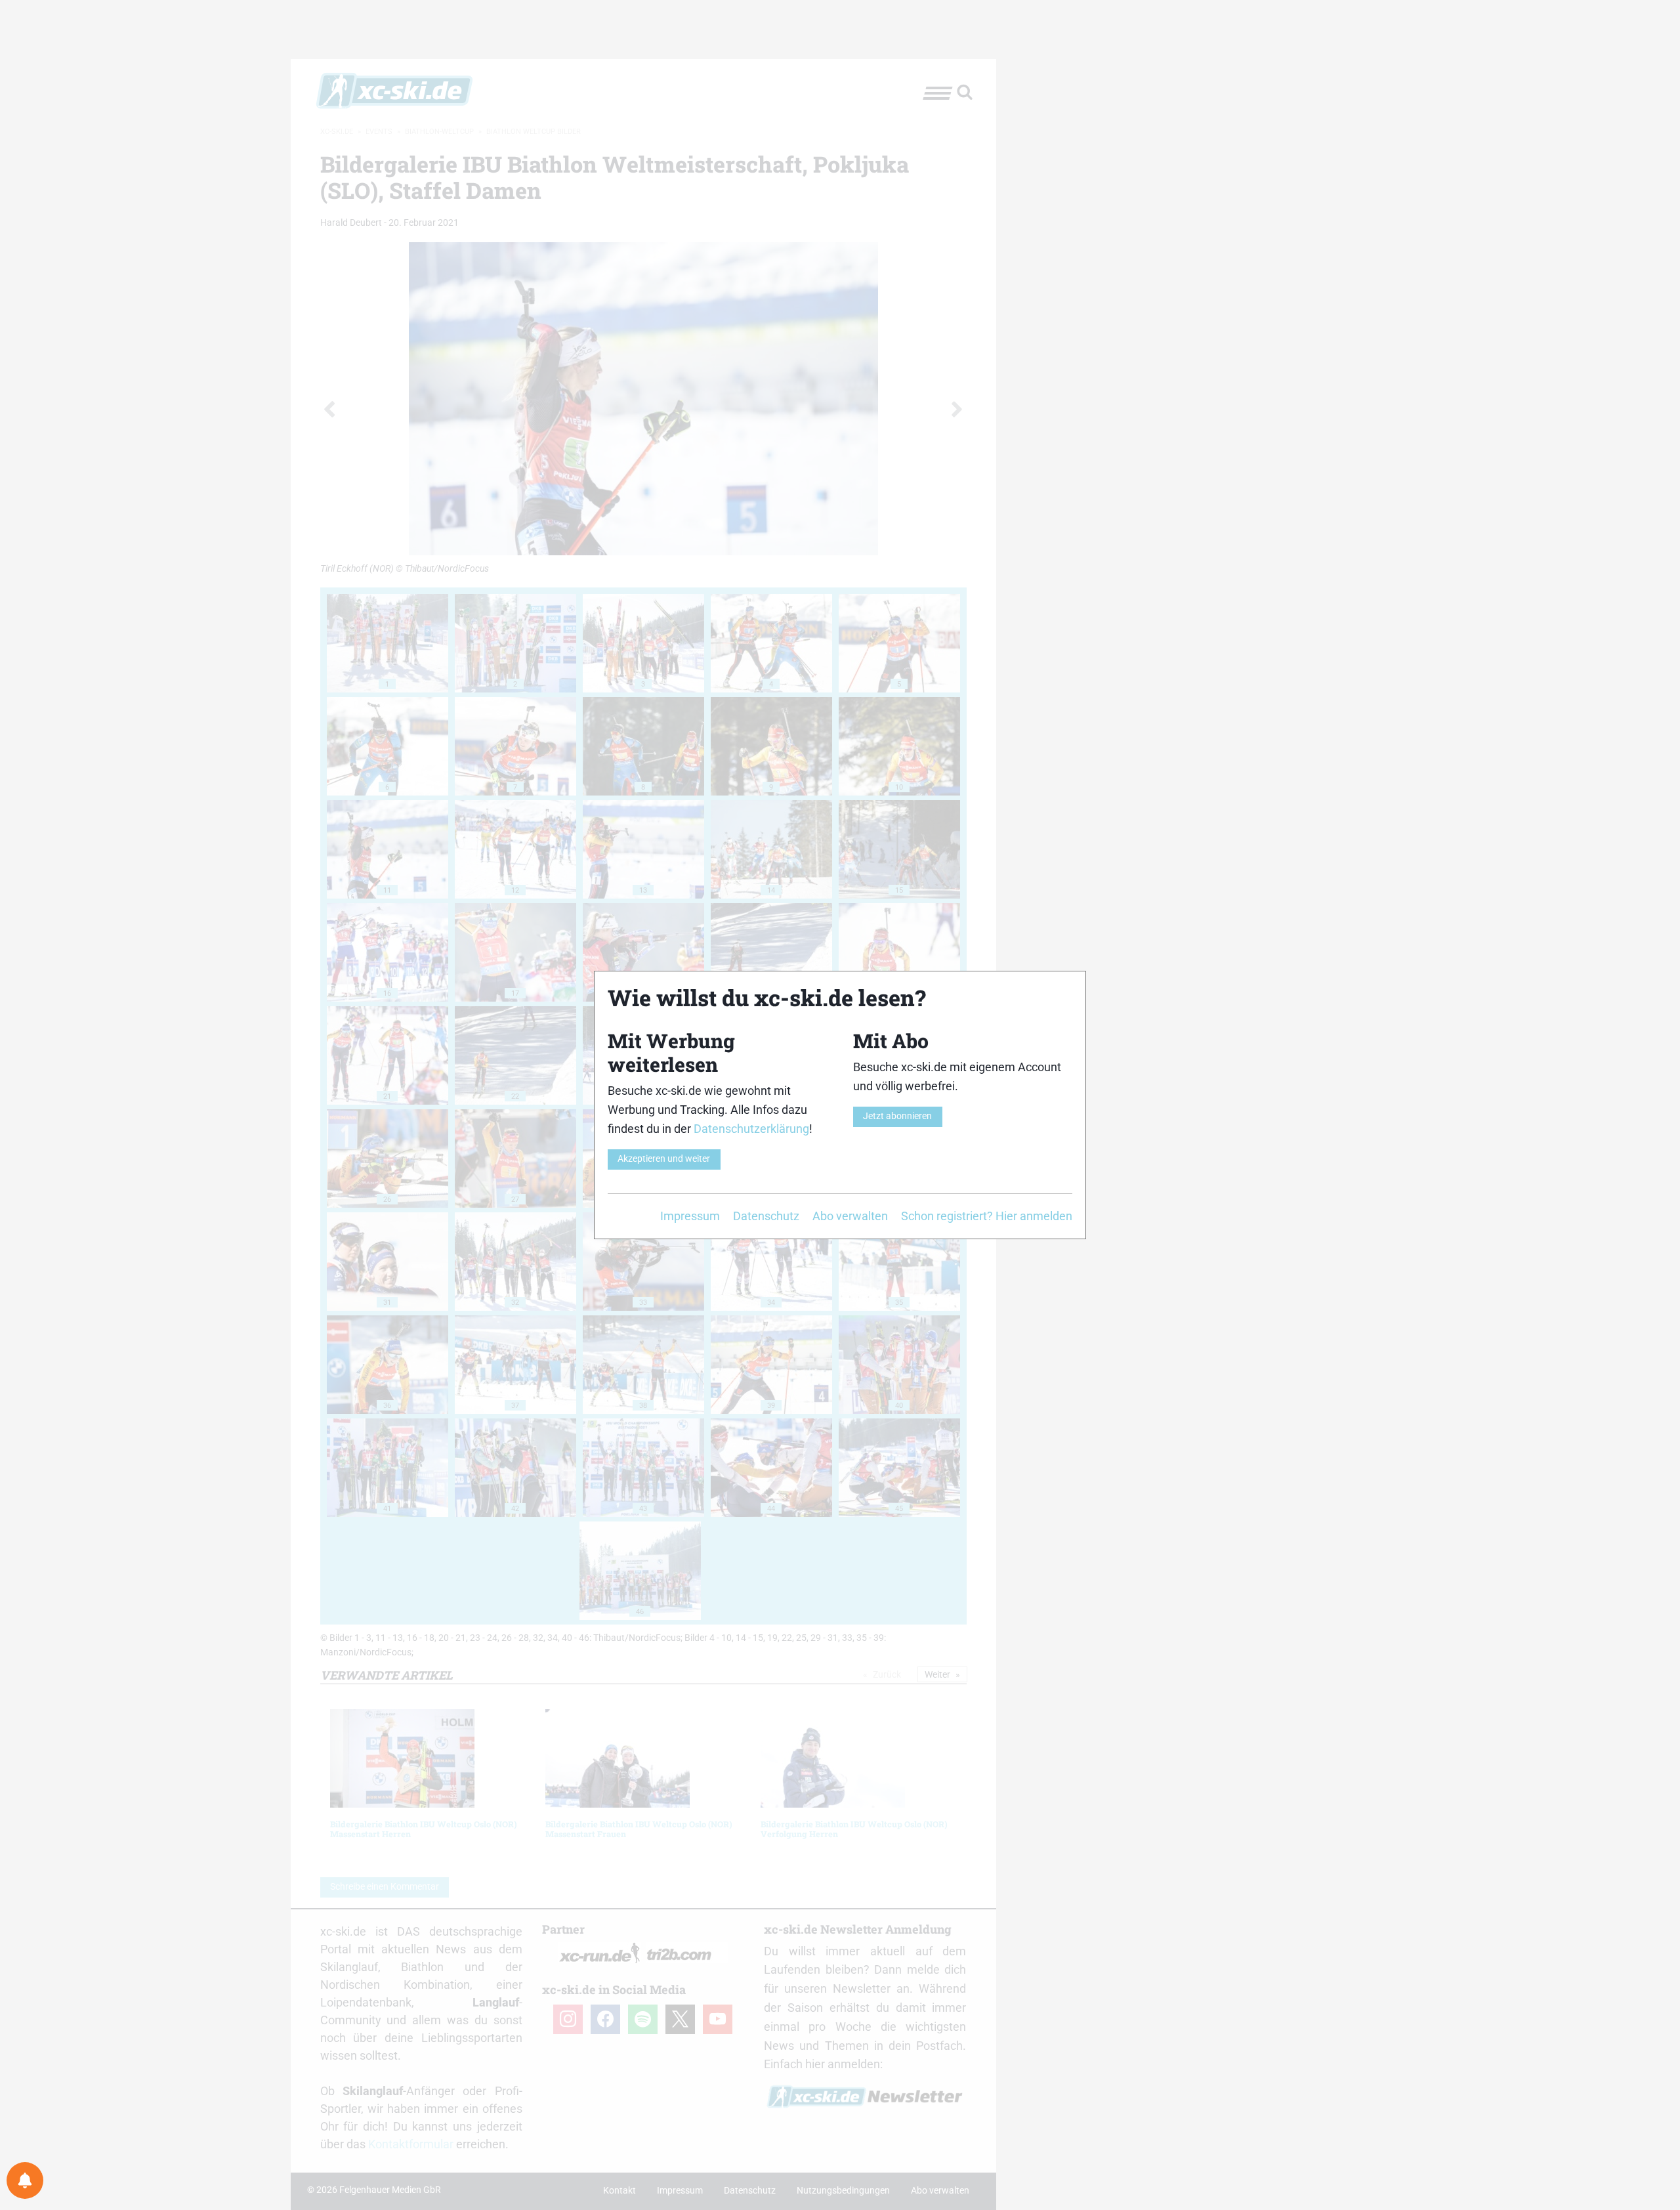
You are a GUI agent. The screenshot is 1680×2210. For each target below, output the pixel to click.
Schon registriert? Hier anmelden (987, 1216)
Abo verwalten (850, 1216)
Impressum (690, 1216)
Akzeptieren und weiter (664, 1159)
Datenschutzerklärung (751, 1129)
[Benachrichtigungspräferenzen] (25, 2180)
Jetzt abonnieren (897, 1116)
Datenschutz (766, 1216)
